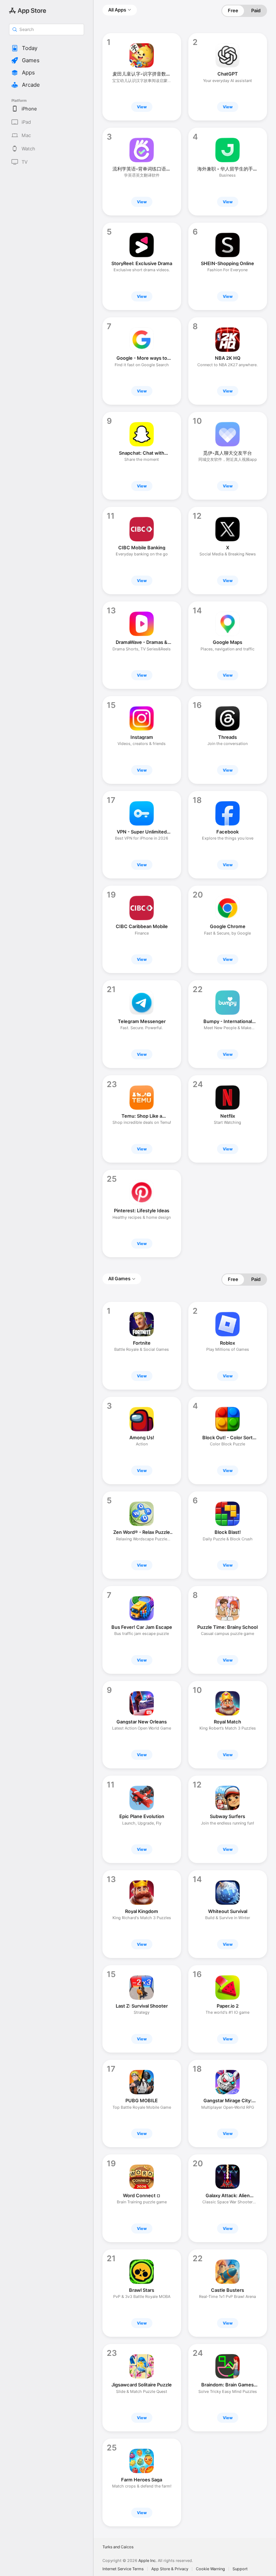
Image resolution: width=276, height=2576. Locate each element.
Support (240, 2569)
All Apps (117, 10)
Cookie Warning (210, 2569)
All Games (119, 1278)
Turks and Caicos (118, 2547)
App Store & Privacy (170, 2569)
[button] (47, 48)
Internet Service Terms (123, 2569)
